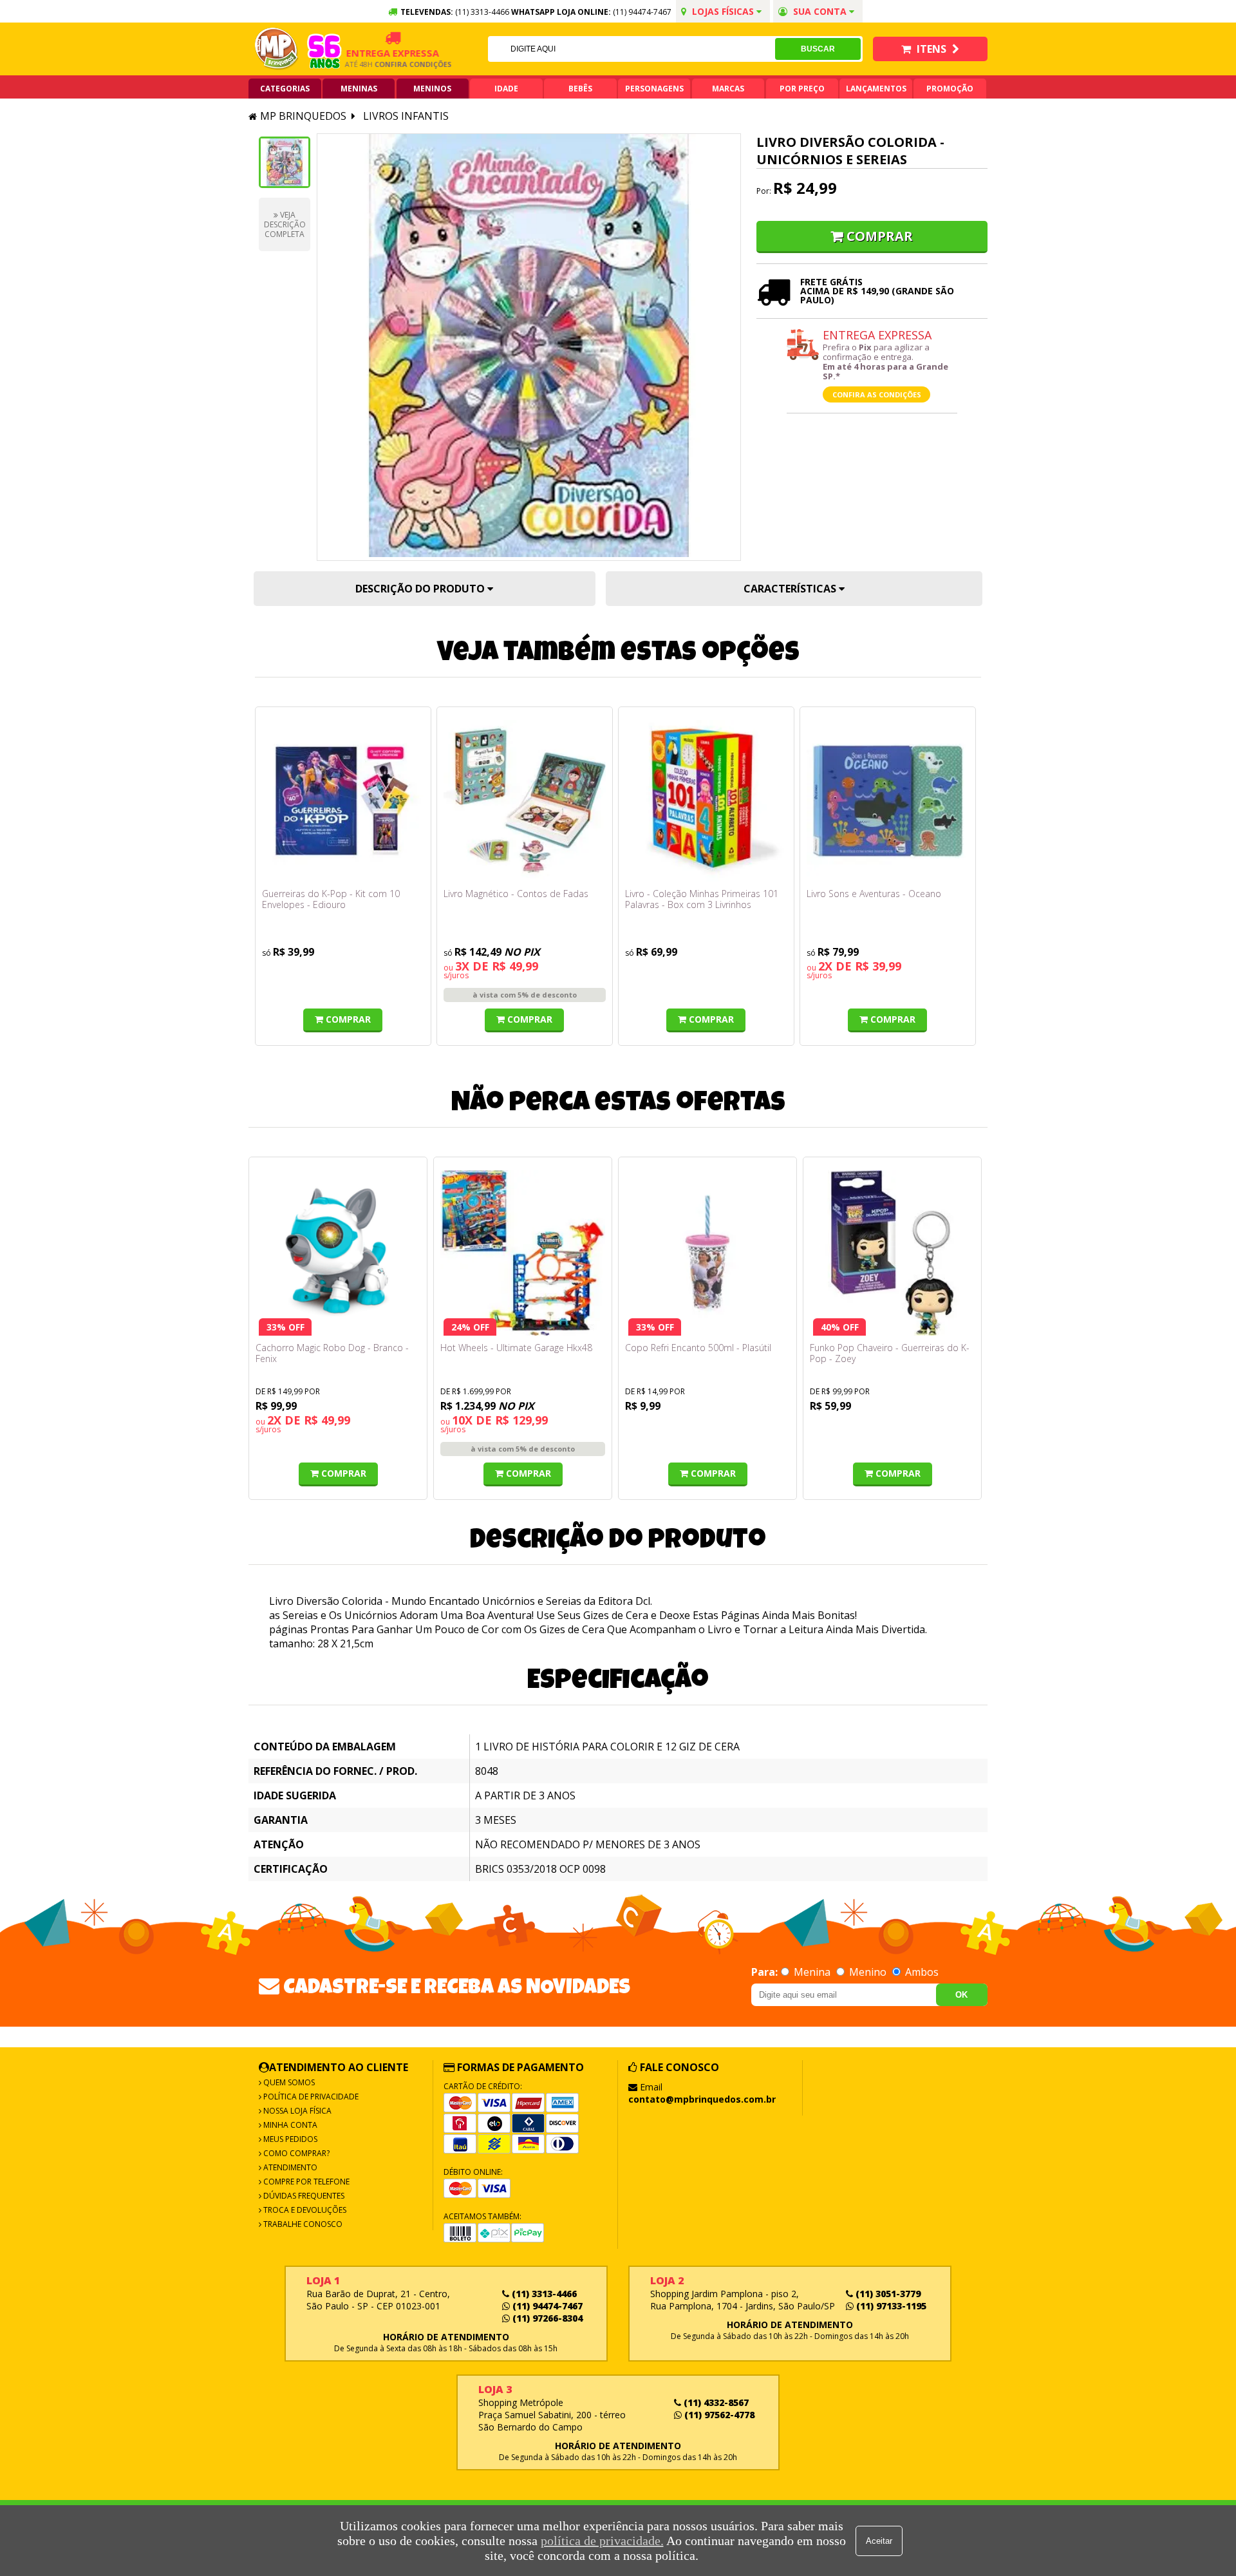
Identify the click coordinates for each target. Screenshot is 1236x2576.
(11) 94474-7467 (642, 12)
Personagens (654, 89)
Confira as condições (877, 394)
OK (961, 1995)
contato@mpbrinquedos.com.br (702, 2099)
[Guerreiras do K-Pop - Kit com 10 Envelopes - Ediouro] (343, 801)
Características (791, 589)
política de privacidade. (602, 2541)
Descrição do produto (421, 589)
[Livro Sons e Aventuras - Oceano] (888, 801)
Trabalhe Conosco (302, 2224)
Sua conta (820, 11)
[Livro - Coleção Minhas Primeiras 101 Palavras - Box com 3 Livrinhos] (706, 801)
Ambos (921, 1972)
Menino (868, 1972)
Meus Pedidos (289, 2139)
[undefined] (529, 347)
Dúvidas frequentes (303, 2196)
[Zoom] (285, 162)
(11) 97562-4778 (718, 2415)
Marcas (728, 89)
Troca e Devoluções (304, 2210)
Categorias (285, 89)
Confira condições (384, 64)
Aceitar (879, 2541)
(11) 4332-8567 (715, 2402)
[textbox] (632, 49)
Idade (506, 89)
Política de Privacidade (310, 2097)
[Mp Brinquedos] (277, 49)
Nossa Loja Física (296, 2111)
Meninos (432, 89)
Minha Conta (289, 2125)
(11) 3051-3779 (887, 2294)
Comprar (880, 236)
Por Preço (802, 89)
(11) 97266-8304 (546, 2318)
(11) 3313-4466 (543, 2294)
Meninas (359, 89)
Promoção (950, 89)
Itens (932, 49)
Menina (812, 1972)
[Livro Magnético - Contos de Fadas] (525, 801)
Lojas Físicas (723, 11)
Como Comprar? (295, 2153)
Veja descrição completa (285, 224)
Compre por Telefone (305, 2182)
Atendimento (289, 2167)
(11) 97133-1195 (890, 2306)
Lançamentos (876, 89)
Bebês (580, 89)
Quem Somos (288, 2082)
